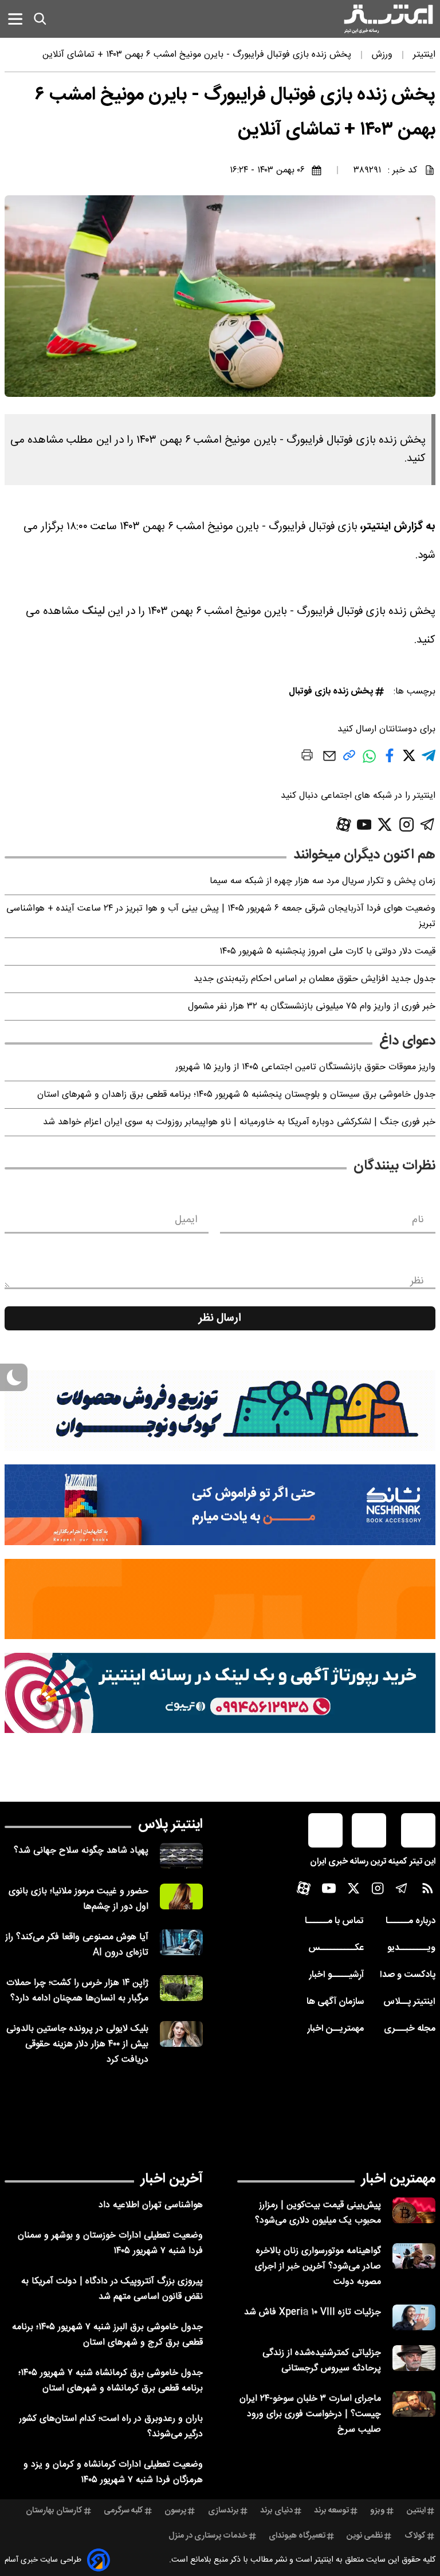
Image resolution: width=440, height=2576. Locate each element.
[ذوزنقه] (220, 1411)
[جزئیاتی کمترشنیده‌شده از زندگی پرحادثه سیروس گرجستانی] (414, 2358)
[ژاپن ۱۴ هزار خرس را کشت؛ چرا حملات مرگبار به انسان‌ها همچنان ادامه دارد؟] (181, 1988)
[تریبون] (220, 1693)
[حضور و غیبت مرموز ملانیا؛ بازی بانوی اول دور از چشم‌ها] (181, 1896)
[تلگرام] (428, 824)
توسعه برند (331, 2511)
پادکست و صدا (408, 1975)
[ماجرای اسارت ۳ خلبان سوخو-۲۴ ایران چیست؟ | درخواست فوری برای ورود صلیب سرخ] (414, 2404)
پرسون (175, 2511)
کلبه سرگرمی (123, 2511)
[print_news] (307, 757)
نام (418, 1220)
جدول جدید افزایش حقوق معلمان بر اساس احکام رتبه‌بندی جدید (315, 979)
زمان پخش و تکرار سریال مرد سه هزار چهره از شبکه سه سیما (323, 881)
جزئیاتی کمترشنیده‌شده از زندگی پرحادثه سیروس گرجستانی (322, 2361)
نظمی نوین (365, 2536)
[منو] (15, 19)
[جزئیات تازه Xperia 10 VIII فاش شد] (414, 2317)
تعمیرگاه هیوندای (297, 2536)
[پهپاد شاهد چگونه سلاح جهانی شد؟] (181, 1856)
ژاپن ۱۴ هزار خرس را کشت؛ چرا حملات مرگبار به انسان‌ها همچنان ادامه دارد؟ (77, 1991)
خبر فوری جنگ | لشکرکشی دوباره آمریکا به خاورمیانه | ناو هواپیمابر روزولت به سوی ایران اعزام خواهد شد (239, 1122)
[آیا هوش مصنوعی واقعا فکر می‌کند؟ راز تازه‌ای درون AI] (181, 1942)
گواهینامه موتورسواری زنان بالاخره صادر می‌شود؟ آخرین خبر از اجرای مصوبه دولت (318, 2266)
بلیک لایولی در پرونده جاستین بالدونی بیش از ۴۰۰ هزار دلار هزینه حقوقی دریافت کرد (77, 2044)
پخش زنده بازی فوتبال (331, 692)
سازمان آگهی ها (335, 2002)
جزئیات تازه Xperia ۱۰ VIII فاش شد (313, 2312)
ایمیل (186, 1220)
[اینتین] (220, 1599)
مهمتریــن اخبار (335, 2029)
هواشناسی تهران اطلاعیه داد (151, 2205)
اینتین (416, 2511)
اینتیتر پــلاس (409, 2002)
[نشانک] (220, 1504)
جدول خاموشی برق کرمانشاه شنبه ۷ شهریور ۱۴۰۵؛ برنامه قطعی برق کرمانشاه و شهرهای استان (111, 2381)
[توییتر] (385, 824)
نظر (417, 1281)
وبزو (378, 2511)
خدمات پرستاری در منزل (208, 2536)
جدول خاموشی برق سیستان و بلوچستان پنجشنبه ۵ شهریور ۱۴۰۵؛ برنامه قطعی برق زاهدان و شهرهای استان (236, 1095)
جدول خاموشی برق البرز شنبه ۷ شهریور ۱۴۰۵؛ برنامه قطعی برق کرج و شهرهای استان (107, 2335)
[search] (40, 19)
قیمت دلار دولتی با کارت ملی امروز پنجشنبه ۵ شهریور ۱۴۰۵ (327, 952)
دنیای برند (276, 2511)
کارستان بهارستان (54, 2511)
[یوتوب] (364, 825)
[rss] (428, 1891)
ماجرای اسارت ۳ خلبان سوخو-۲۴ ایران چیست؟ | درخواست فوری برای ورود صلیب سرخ (310, 2414)
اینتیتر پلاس (170, 1825)
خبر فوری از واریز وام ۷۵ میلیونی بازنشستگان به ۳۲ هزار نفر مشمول (312, 1007)
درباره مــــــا (410, 1921)
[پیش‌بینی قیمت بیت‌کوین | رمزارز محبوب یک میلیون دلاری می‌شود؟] (414, 2210)
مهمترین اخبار (398, 2179)
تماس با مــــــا (334, 1921)
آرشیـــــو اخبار (336, 1975)
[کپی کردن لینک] (349, 760)
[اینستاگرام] (406, 824)
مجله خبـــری (410, 2029)
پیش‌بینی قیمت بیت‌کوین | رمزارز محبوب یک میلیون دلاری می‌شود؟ (318, 2213)
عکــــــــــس (336, 1948)
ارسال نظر (220, 1318)
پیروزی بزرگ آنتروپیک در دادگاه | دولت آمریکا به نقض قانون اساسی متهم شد (112, 2289)
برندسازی (223, 2511)
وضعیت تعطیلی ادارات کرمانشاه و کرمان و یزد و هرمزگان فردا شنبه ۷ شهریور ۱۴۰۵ (113, 2472)
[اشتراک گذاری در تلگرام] (429, 760)
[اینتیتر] (388, 19)
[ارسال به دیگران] (329, 761)
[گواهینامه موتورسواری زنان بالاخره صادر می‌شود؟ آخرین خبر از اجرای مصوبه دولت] (414, 2256)
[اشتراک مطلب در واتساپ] (369, 762)
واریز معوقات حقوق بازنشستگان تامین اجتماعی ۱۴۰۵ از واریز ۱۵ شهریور (305, 1067)
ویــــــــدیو (411, 1948)
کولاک (415, 2536)
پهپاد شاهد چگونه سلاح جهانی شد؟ (81, 1851)
